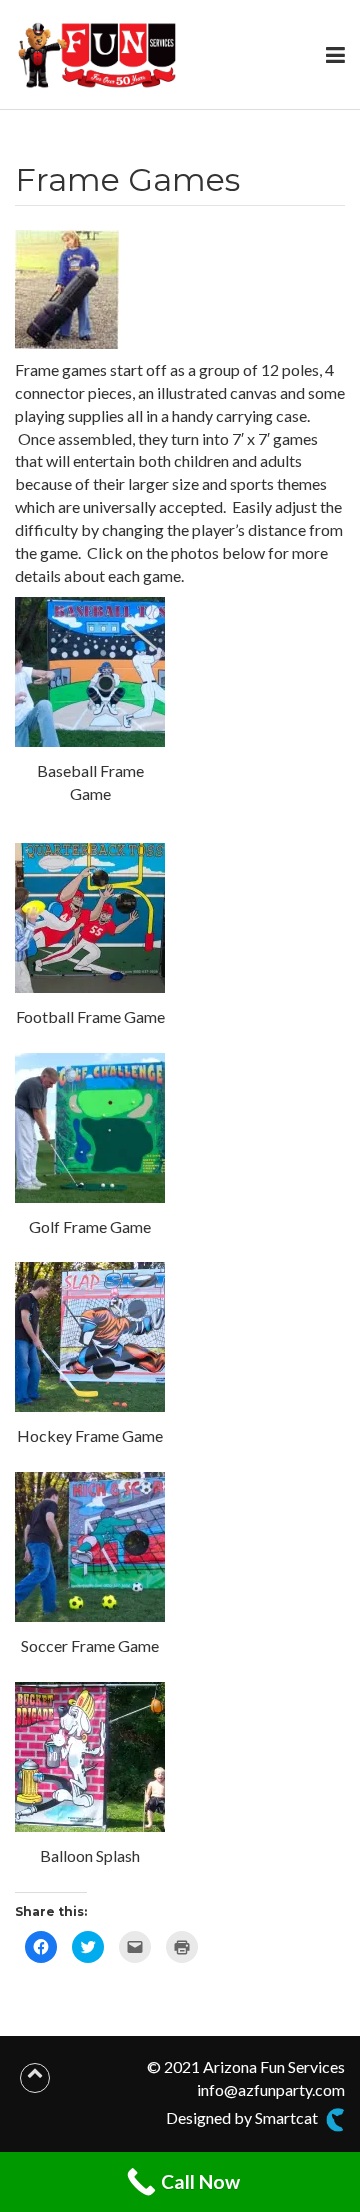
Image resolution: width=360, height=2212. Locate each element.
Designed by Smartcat (243, 2117)
